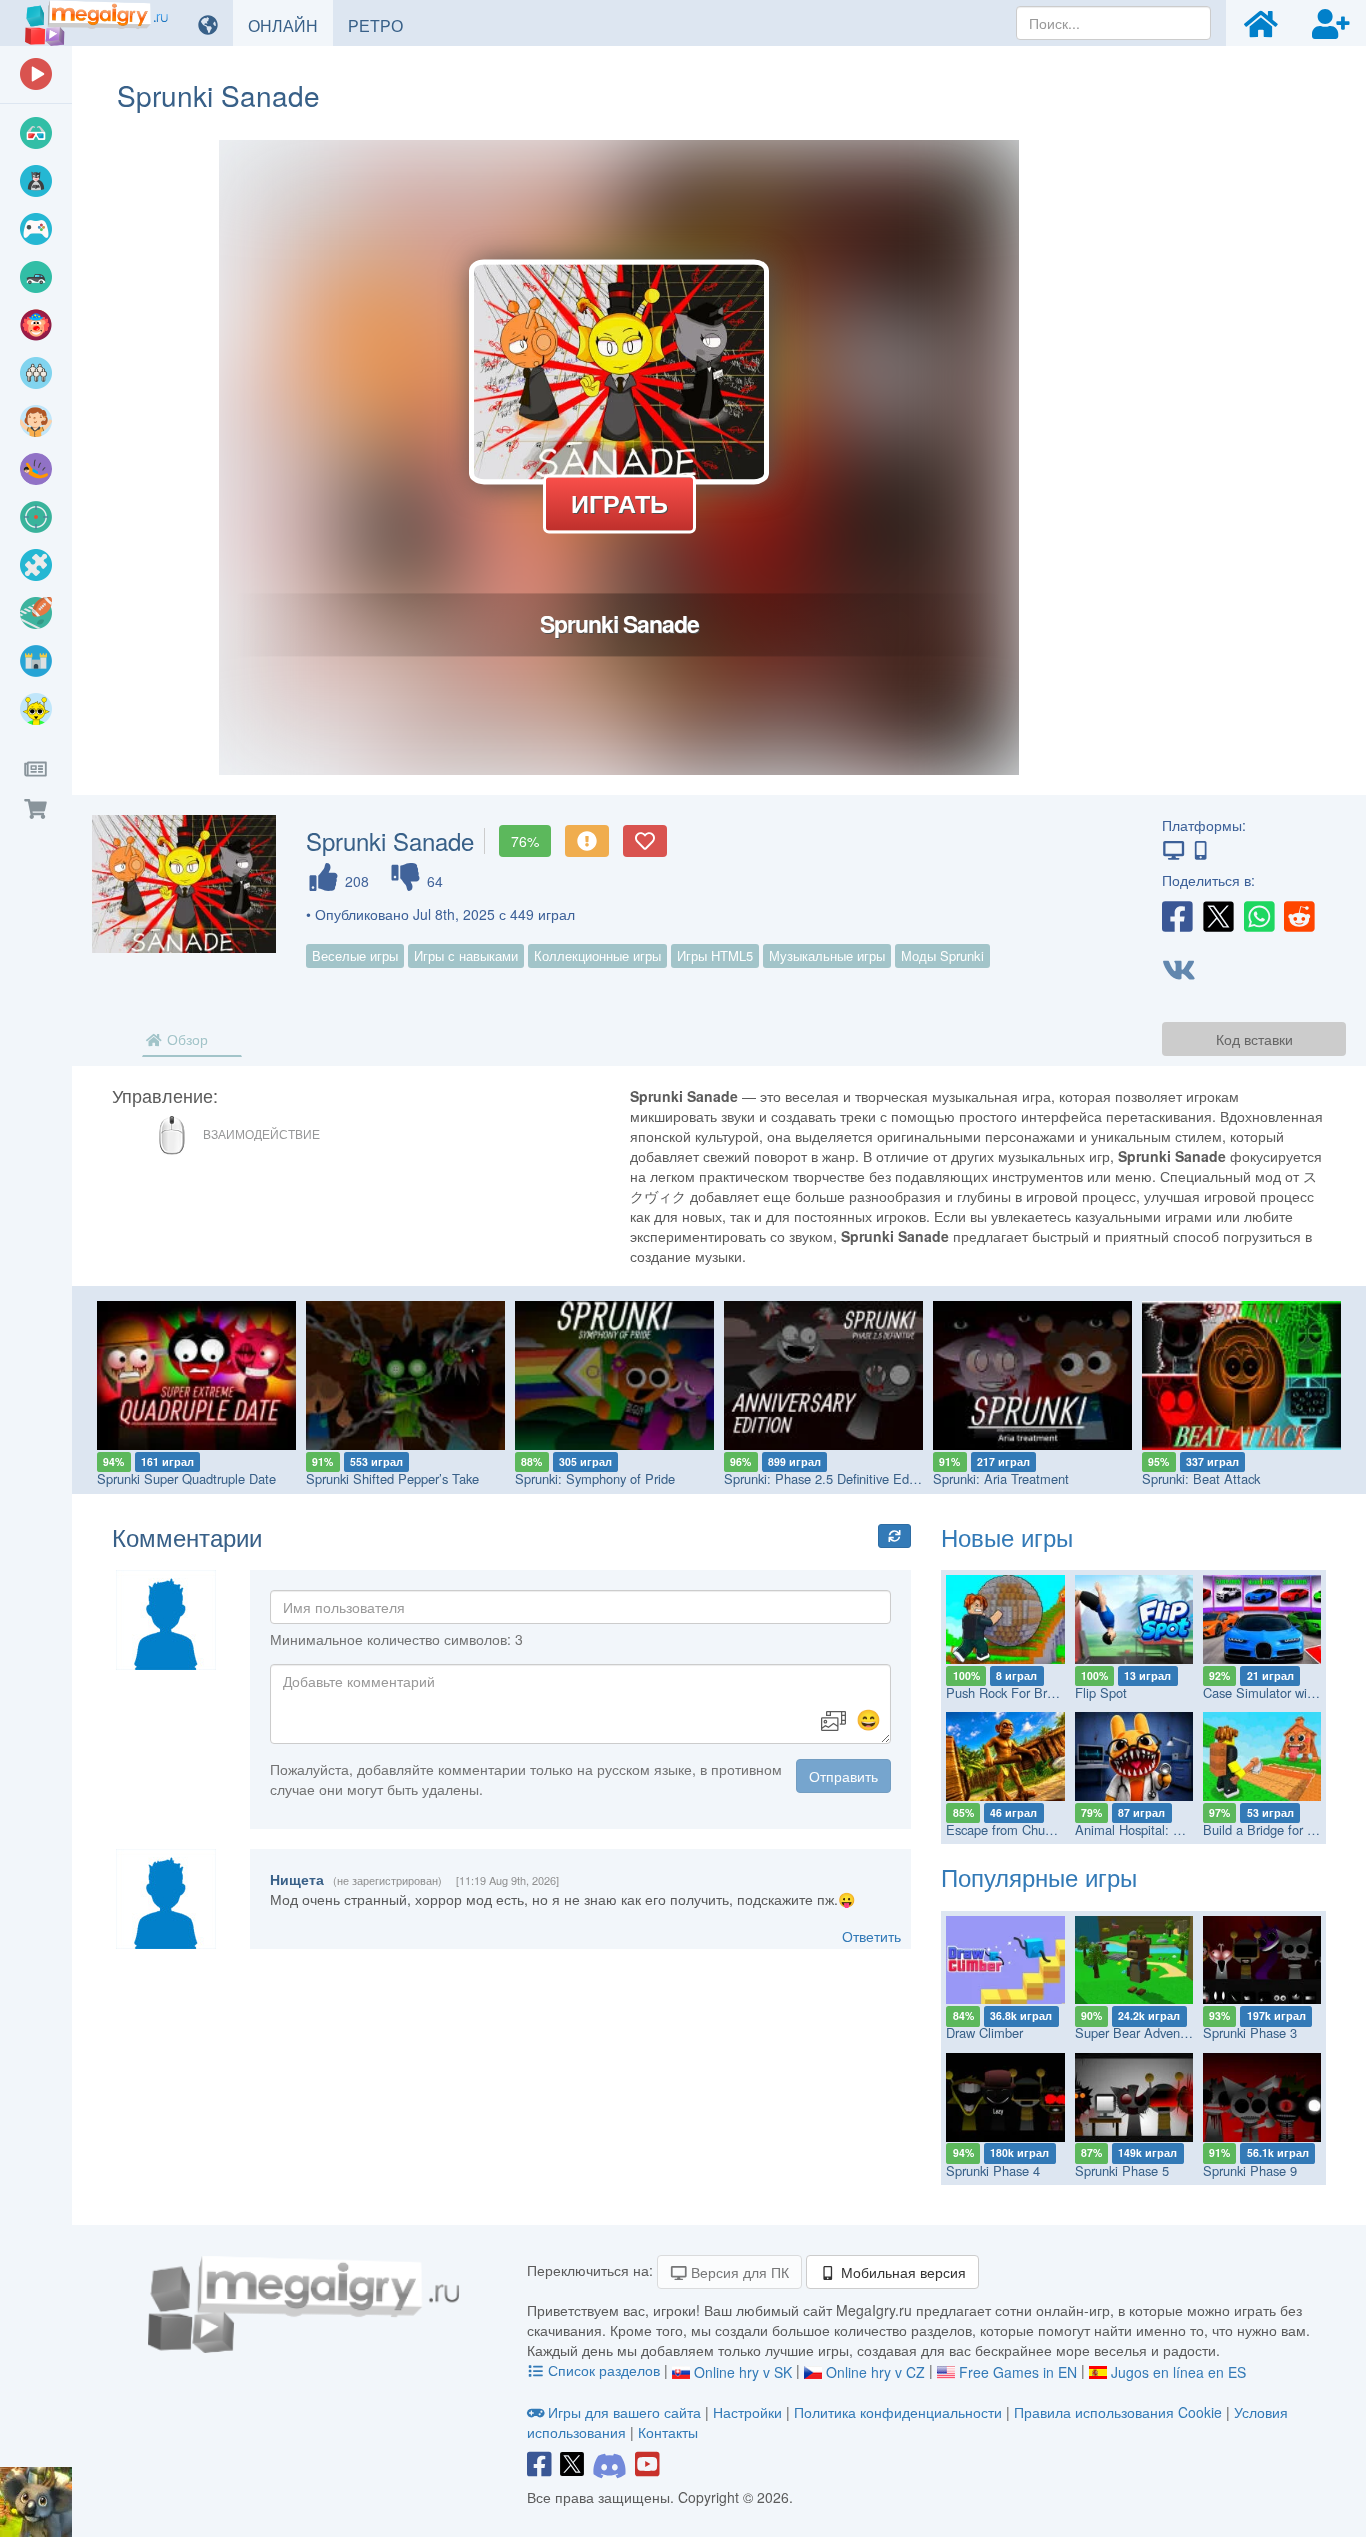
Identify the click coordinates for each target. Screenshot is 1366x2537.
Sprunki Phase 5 (1122, 2170)
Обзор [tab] (185, 1039)
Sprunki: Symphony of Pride (595, 1478)
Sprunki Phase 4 (993, 2170)
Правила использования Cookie (1118, 2412)
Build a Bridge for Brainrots (1280, 1829)
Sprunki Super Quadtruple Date (186, 1478)
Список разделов (604, 2370)
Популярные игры (1039, 1876)
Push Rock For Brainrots (1015, 1692)
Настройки (749, 2412)
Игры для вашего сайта (624, 2412)
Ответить (871, 1936)
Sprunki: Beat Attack (1201, 1478)
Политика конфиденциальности (898, 2412)
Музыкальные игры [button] (827, 955)
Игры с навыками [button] (466, 955)
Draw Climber (984, 2032)
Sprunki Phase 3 (1250, 2032)
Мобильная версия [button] (901, 2272)
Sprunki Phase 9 (1250, 2170)
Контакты (668, 2432)
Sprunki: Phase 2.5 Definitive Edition (828, 1478)
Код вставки (1254, 1039)
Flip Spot (1101, 1692)
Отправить (843, 1776)
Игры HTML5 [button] (715, 955)
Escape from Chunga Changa (1030, 1829)
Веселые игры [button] (355, 955)
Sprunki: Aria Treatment (1001, 1478)
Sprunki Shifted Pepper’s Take (392, 1478)
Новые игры (1007, 1536)
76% (525, 841)
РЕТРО (383, 25)
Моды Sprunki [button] (942, 955)
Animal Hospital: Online (1142, 1829)
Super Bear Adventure (1138, 2032)
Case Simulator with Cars (1275, 1692)
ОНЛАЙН (290, 25)
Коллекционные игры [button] (597, 955)
